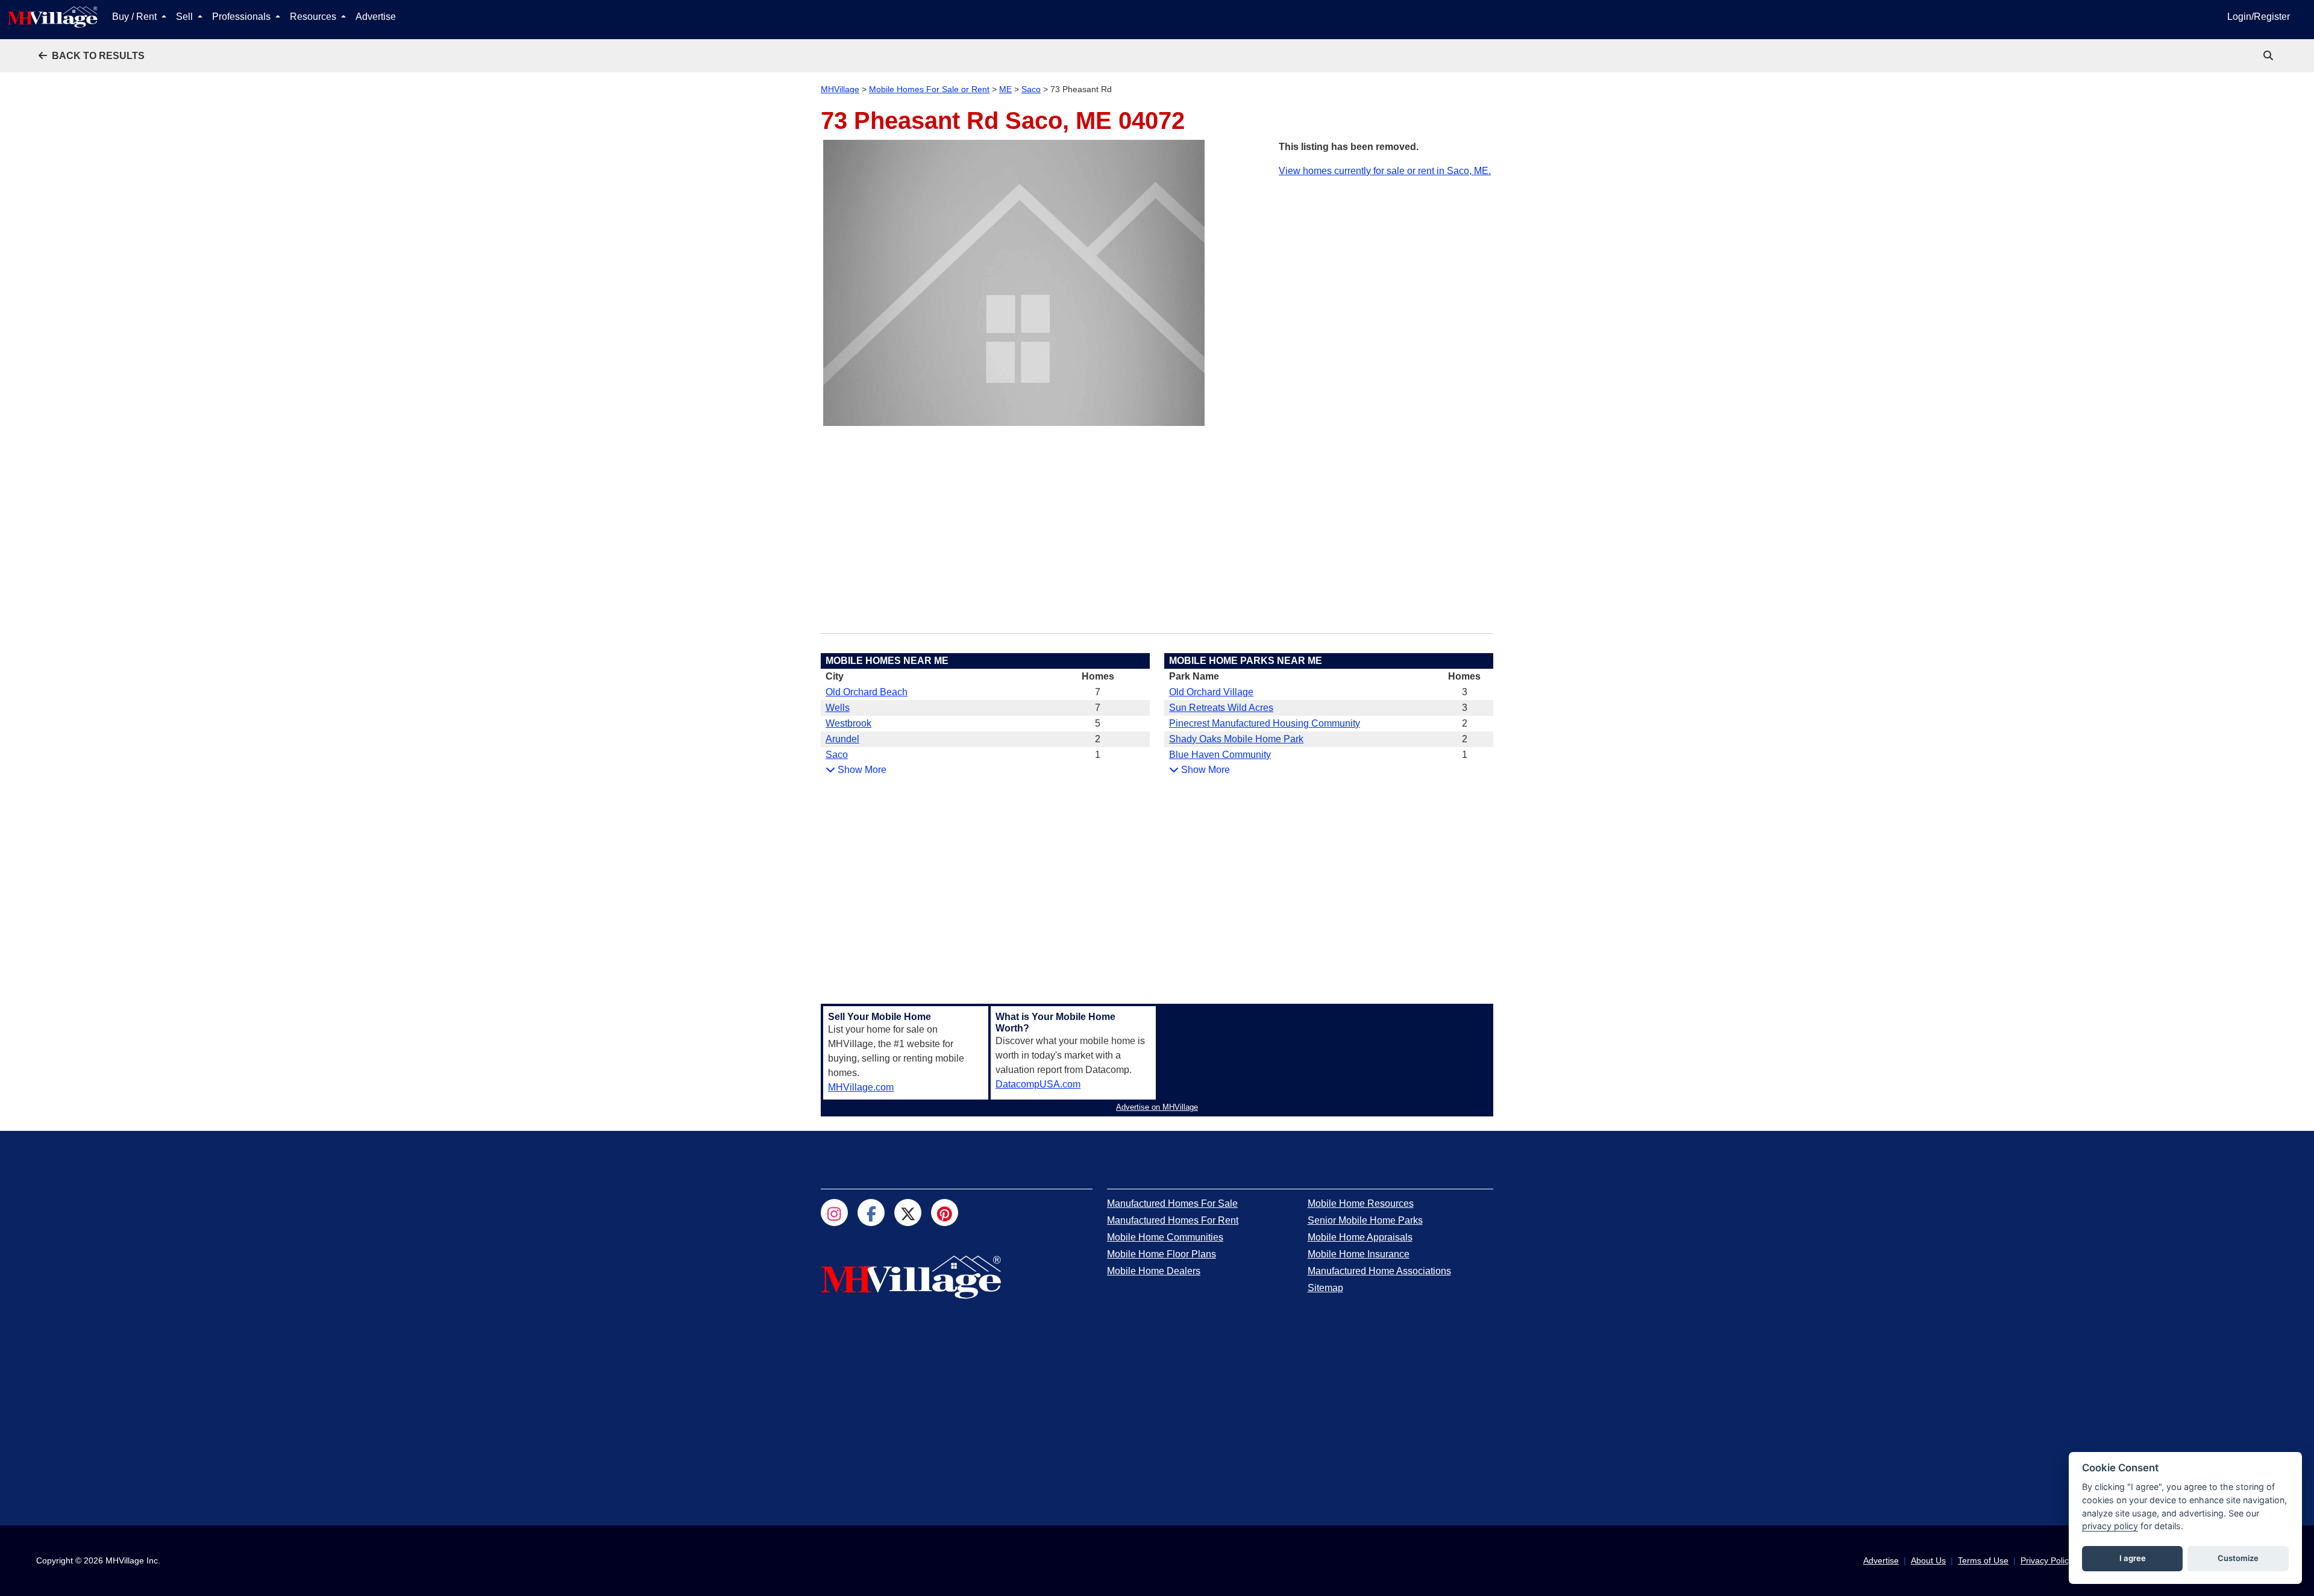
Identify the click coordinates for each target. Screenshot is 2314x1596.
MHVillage (840, 89)
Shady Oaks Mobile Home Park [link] (1236, 739)
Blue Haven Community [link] (1220, 755)
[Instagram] (834, 1213)
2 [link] (1098, 739)
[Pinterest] (945, 1213)
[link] (2269, 56)
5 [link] (1098, 723)
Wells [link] (838, 708)
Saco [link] (837, 755)
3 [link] (1465, 692)
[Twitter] (908, 1213)
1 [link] (1098, 755)
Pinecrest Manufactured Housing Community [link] (1265, 723)
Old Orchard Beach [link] (867, 692)
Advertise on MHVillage (1157, 1107)
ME (1005, 89)
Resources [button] (314, 17)
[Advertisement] (1386, 263)
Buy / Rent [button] (136, 17)
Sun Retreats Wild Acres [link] (1221, 708)
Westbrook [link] (848, 723)
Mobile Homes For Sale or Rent (929, 89)
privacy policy (2110, 1526)
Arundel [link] (842, 739)
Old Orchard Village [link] (1211, 692)
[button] (92, 56)
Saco (1031, 89)
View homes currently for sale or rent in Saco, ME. (1385, 171)
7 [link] (1098, 692)
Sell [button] (186, 17)
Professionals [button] (243, 17)
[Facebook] (871, 1213)
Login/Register (2259, 17)
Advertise (376, 17)
